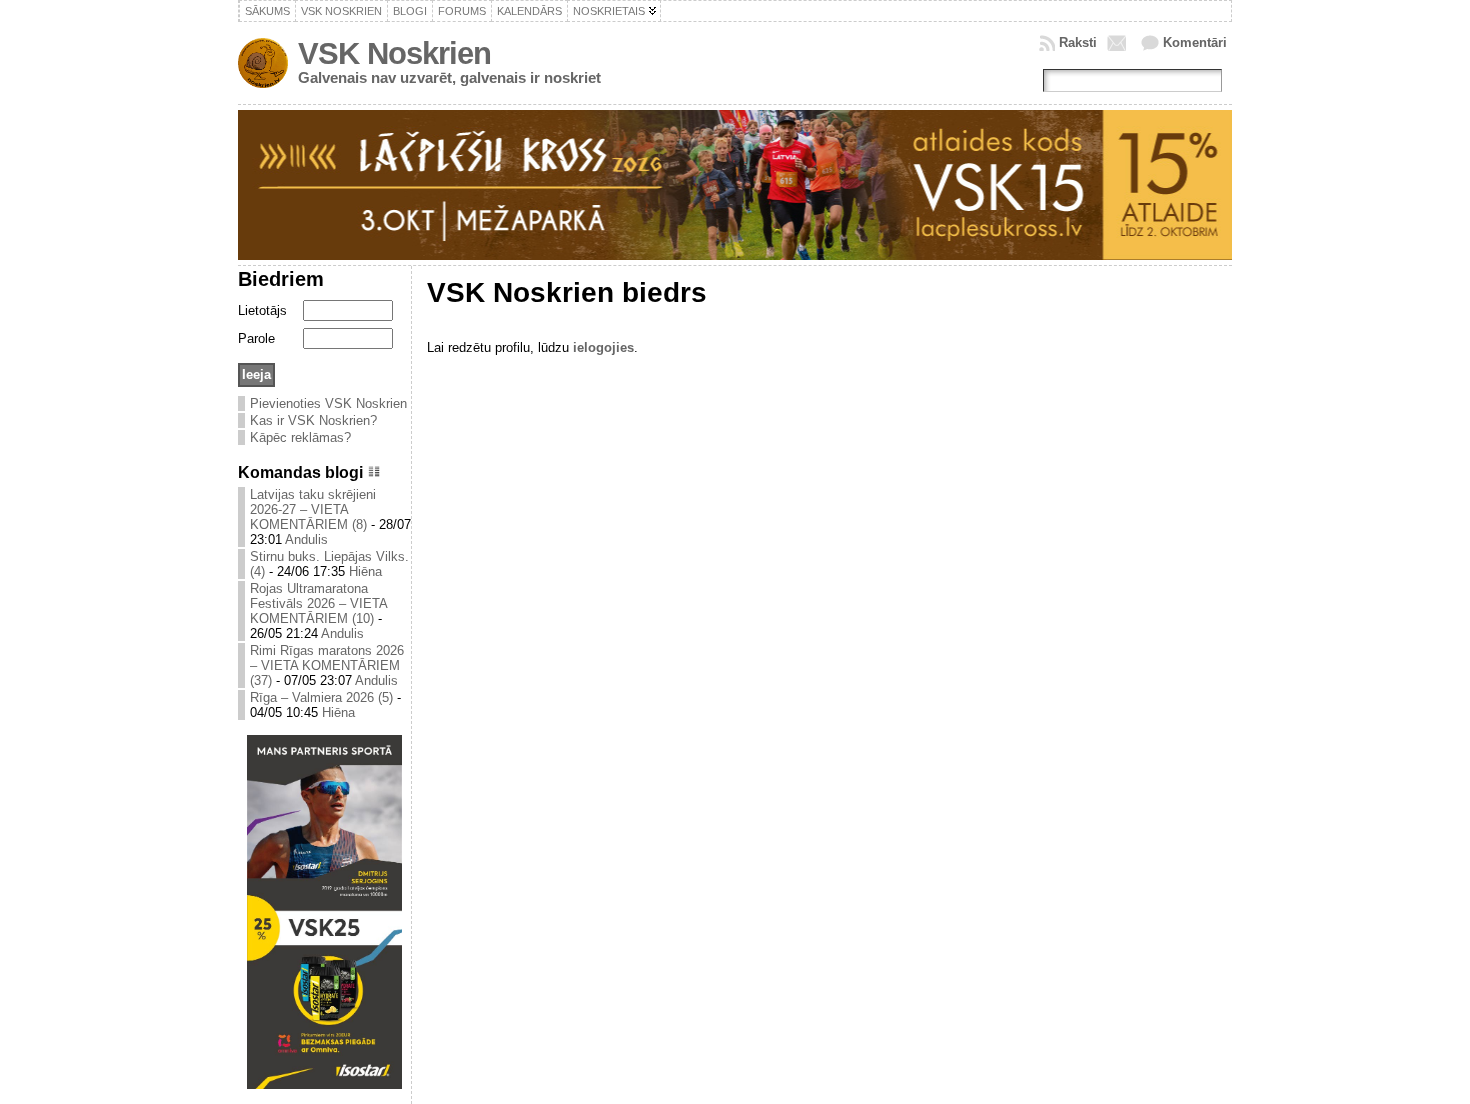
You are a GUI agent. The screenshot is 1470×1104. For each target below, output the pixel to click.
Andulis (306, 539)
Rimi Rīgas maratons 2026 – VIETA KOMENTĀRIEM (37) (327, 665)
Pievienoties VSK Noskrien (328, 403)
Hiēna (365, 571)
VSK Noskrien (394, 53)
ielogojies (603, 347)
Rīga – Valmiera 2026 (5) (321, 697)
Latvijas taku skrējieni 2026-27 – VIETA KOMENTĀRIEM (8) (313, 509)
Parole (256, 338)
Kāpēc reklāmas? (300, 437)
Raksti (1078, 42)
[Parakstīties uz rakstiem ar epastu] (1119, 43)
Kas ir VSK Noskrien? (313, 420)
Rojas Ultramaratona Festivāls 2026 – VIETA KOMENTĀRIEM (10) (318, 603)
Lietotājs (262, 310)
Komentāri (1195, 42)
